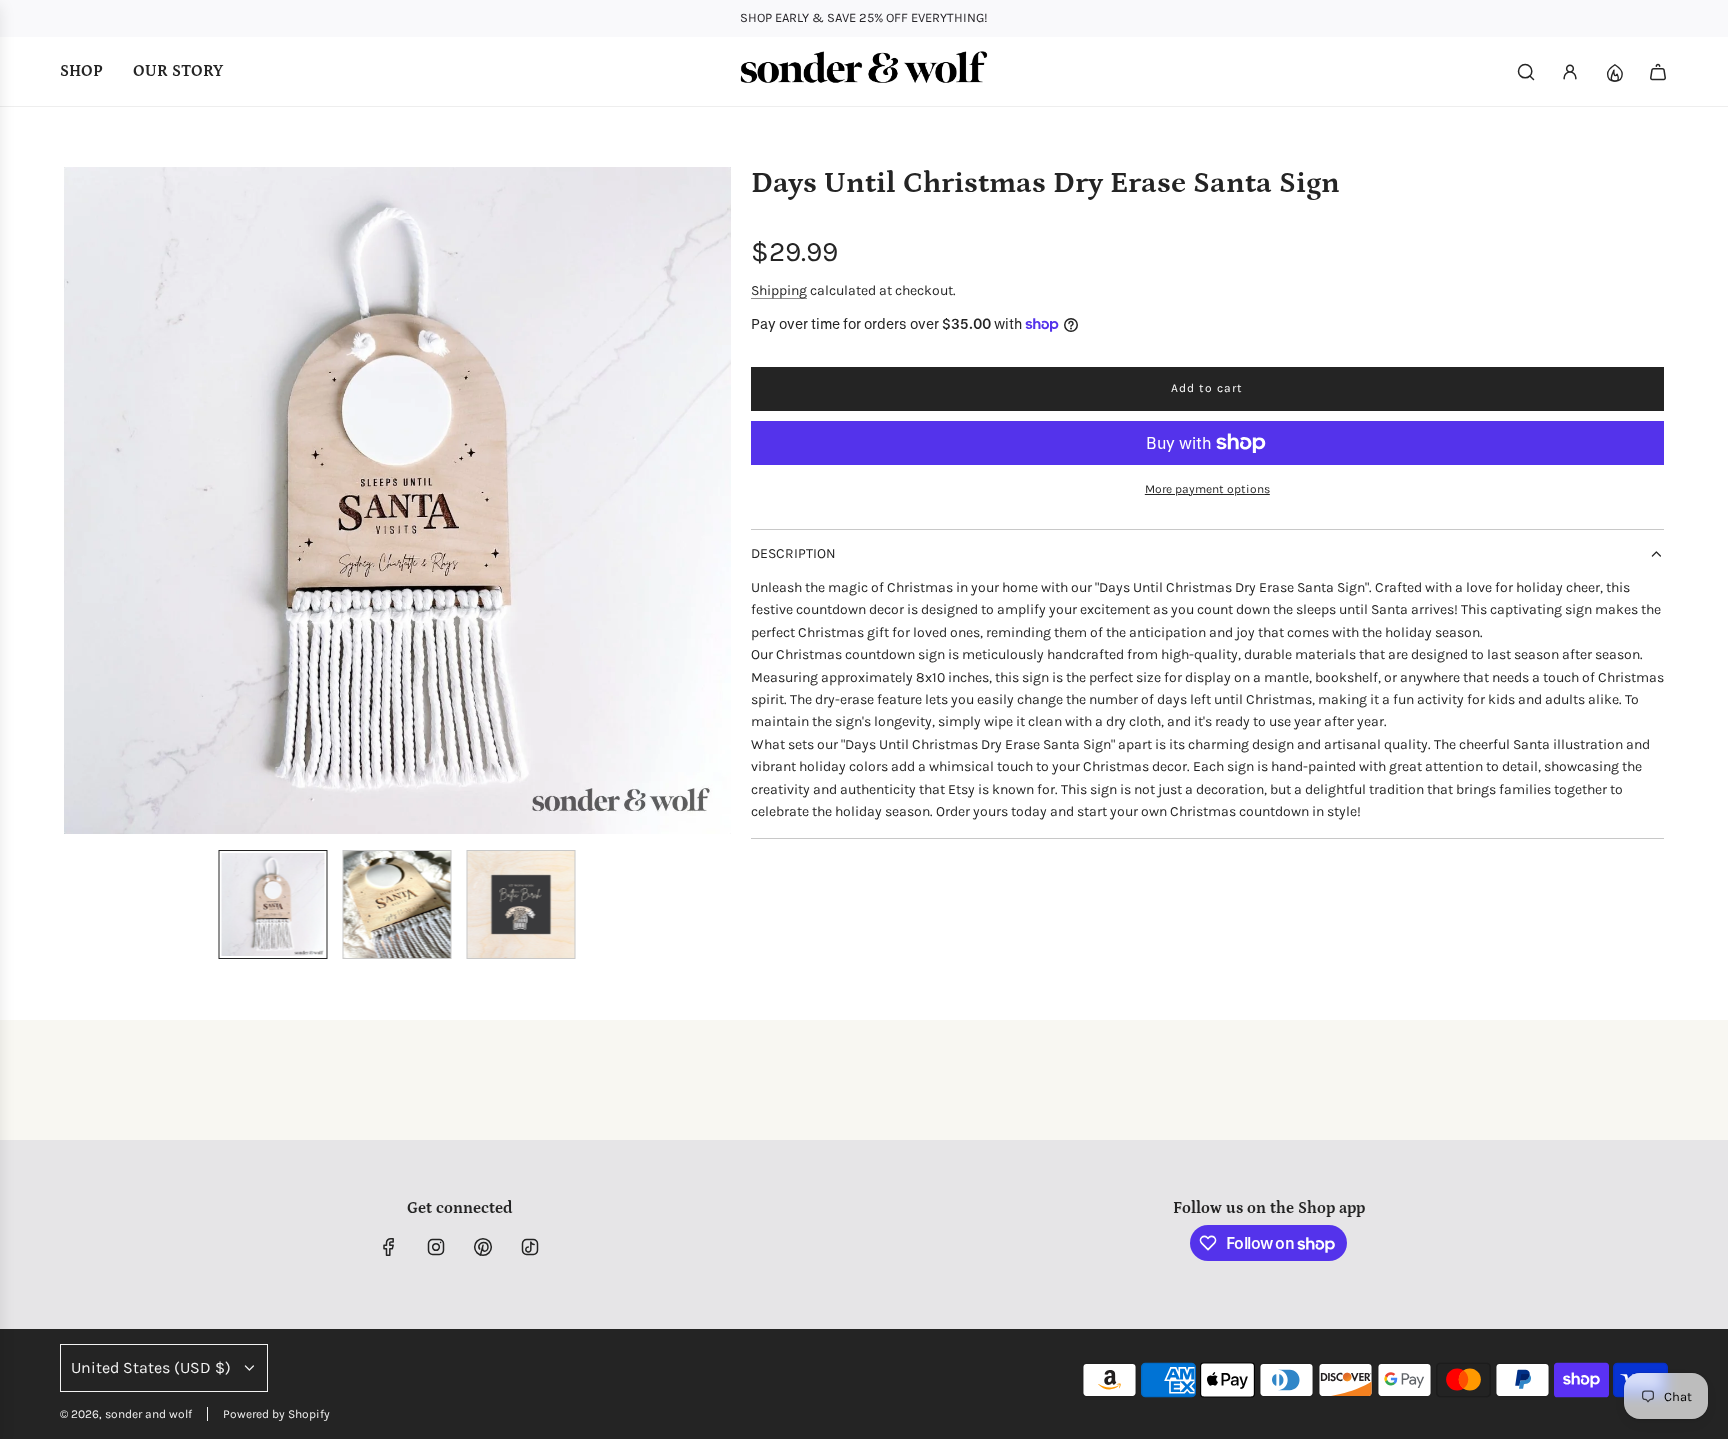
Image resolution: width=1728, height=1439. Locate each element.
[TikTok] (530, 1247)
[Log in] (1570, 72)
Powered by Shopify (276, 1414)
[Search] (1526, 72)
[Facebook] (389, 1247)
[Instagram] (436, 1247)
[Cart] (1658, 72)
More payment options (1207, 489)
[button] (80, 501)
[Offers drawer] (1614, 72)
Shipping (779, 290)
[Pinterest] (483, 1247)
